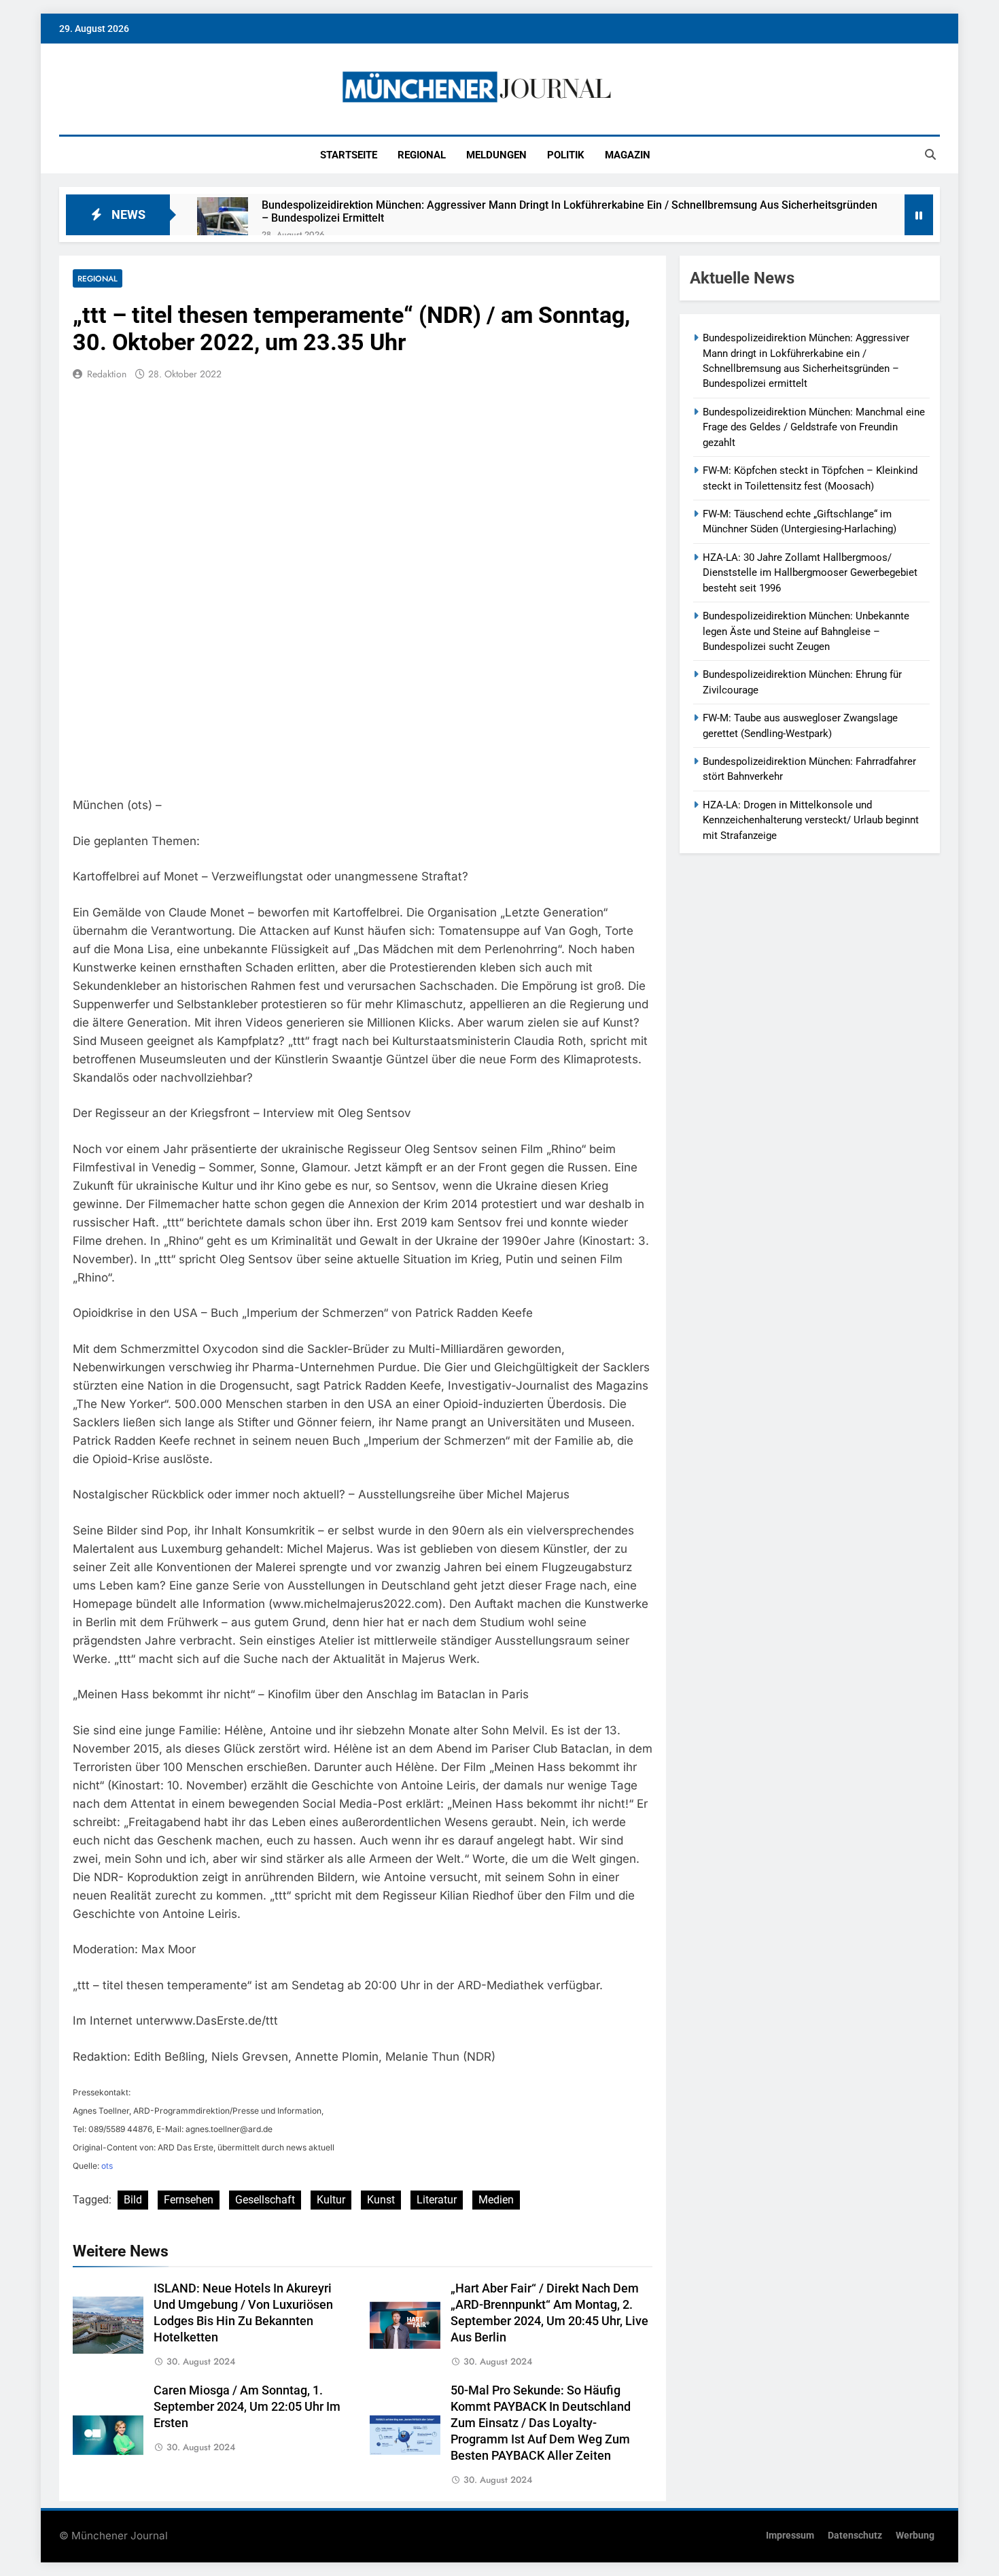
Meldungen (496, 155)
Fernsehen (189, 2200)
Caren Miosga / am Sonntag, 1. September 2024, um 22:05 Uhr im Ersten (247, 2407)
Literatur (437, 2200)
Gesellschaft (265, 2200)
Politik (566, 155)
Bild (133, 2200)
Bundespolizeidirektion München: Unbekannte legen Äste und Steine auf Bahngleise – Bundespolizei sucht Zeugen (806, 631)
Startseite (349, 155)
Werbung (915, 2536)
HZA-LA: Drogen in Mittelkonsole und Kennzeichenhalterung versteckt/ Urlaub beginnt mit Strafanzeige (811, 820)
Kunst (381, 2200)
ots (107, 2166)
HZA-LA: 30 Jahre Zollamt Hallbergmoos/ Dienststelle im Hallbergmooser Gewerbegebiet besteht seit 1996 (810, 573)
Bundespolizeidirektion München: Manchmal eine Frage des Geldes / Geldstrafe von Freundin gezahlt (814, 427)
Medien (496, 2200)
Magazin (628, 155)
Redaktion (107, 374)
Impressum (790, 2536)
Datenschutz (855, 2536)
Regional (422, 155)
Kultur (331, 2200)
